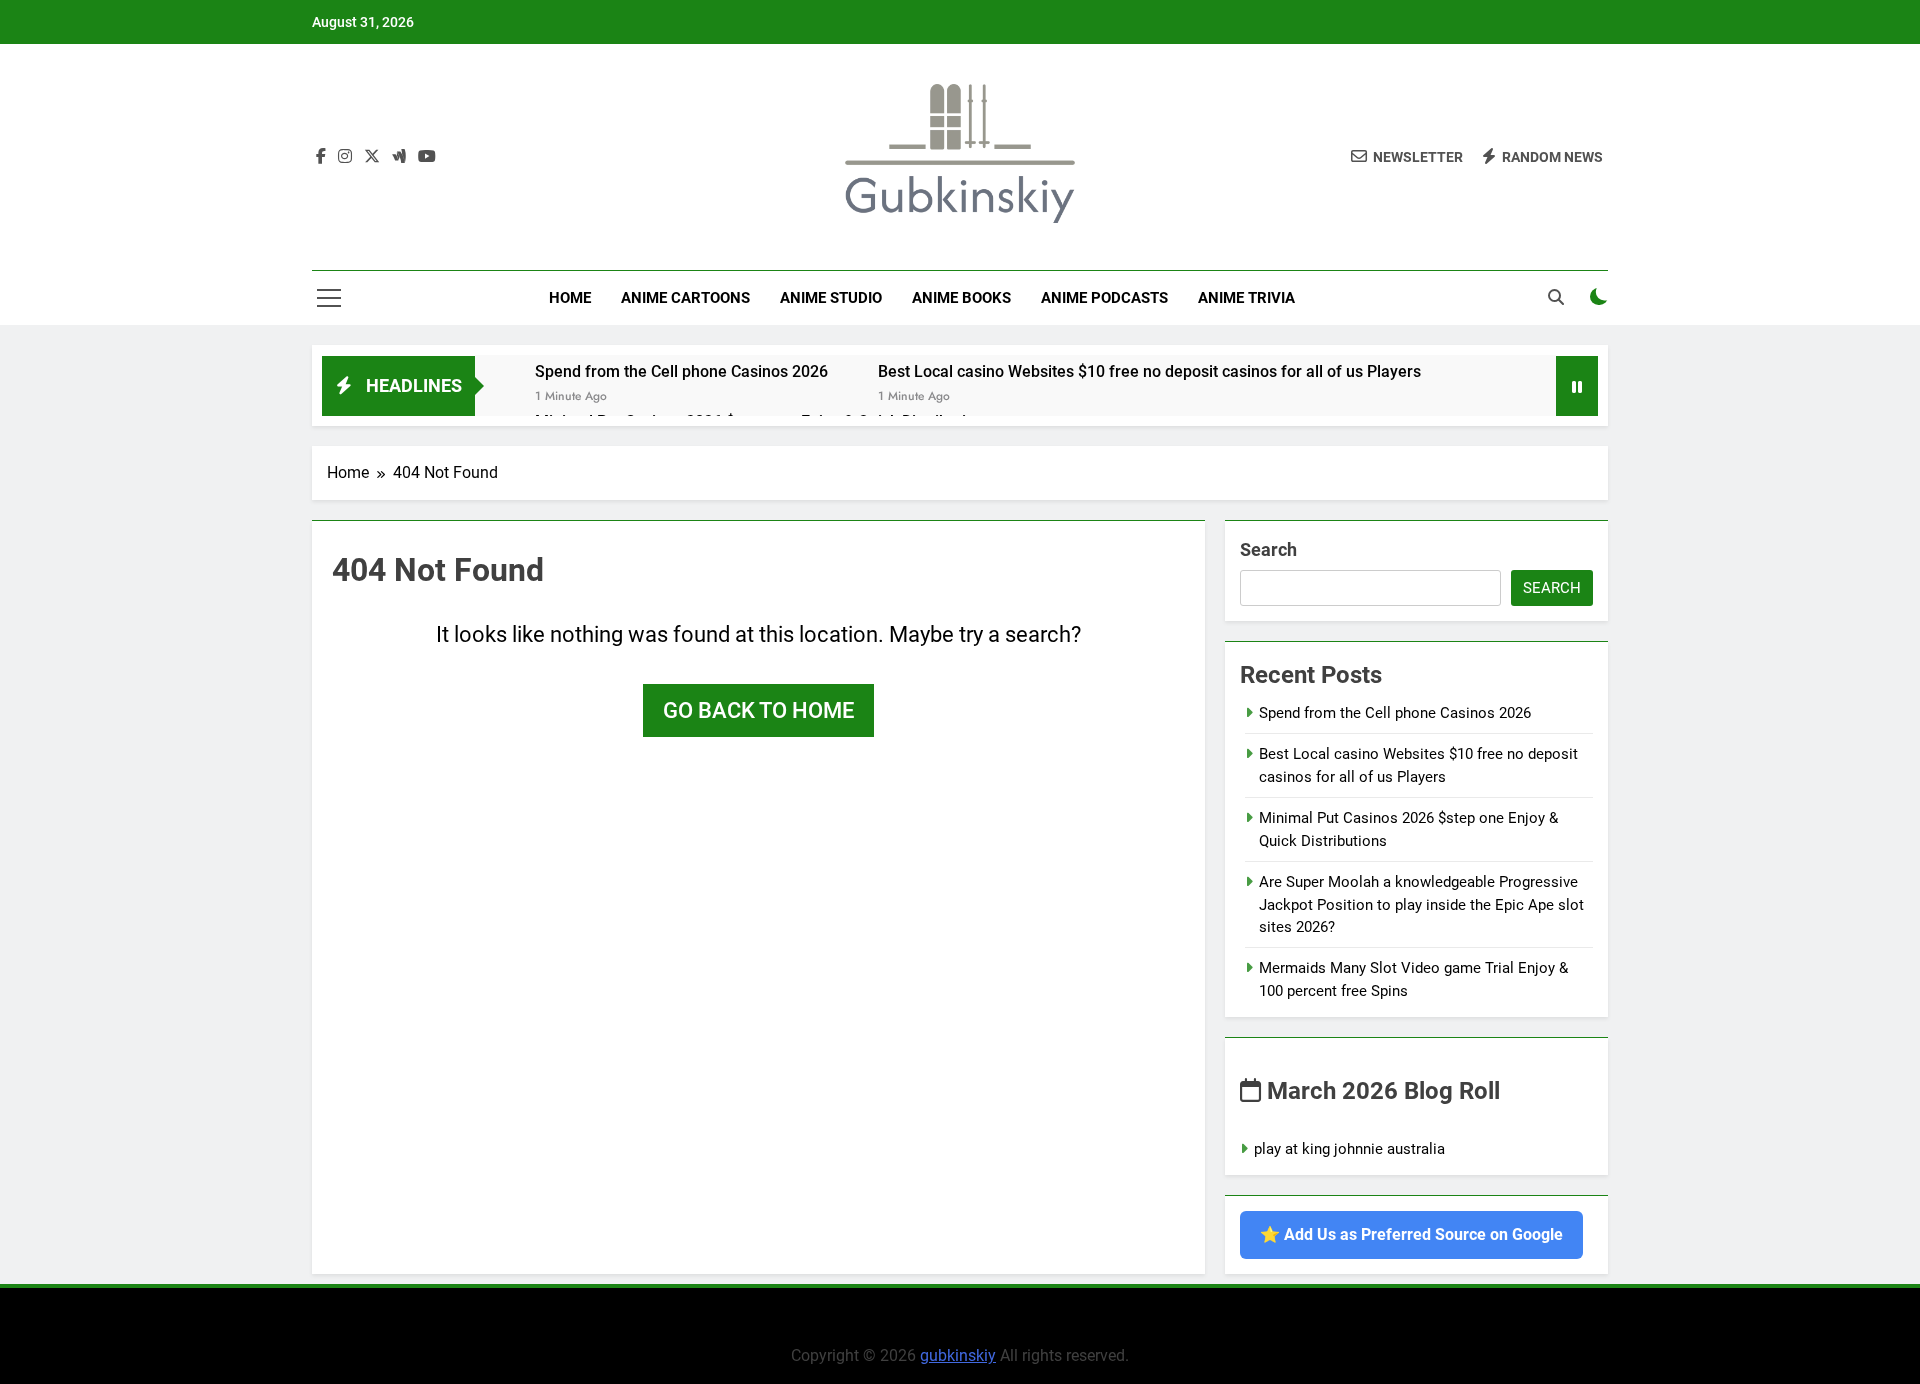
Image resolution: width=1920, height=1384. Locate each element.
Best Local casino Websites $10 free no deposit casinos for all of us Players (1149, 371)
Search (1268, 549)
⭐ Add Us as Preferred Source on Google (1411, 1234)
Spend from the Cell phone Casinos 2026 (681, 371)
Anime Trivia (1246, 298)
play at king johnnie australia (1349, 1149)
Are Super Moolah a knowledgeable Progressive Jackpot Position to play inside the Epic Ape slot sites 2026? (1421, 904)
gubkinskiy (958, 1355)
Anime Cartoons (685, 298)
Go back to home (758, 710)
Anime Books (961, 298)
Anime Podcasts (1104, 298)
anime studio (831, 298)
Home (570, 298)
